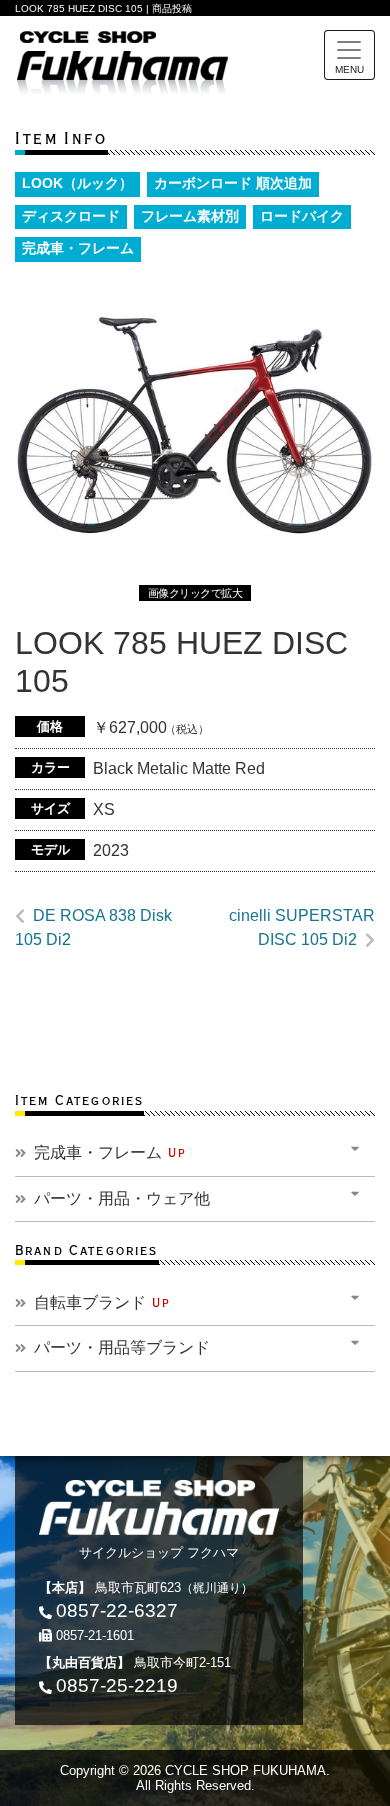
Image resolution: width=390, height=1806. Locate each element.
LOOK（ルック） (77, 183)
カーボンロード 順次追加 (233, 183)
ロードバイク (302, 216)
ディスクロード (71, 216)
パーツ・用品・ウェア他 (122, 1198)
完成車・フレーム (78, 248)
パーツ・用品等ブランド (122, 1347)
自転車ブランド (102, 1302)
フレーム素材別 (190, 216)
